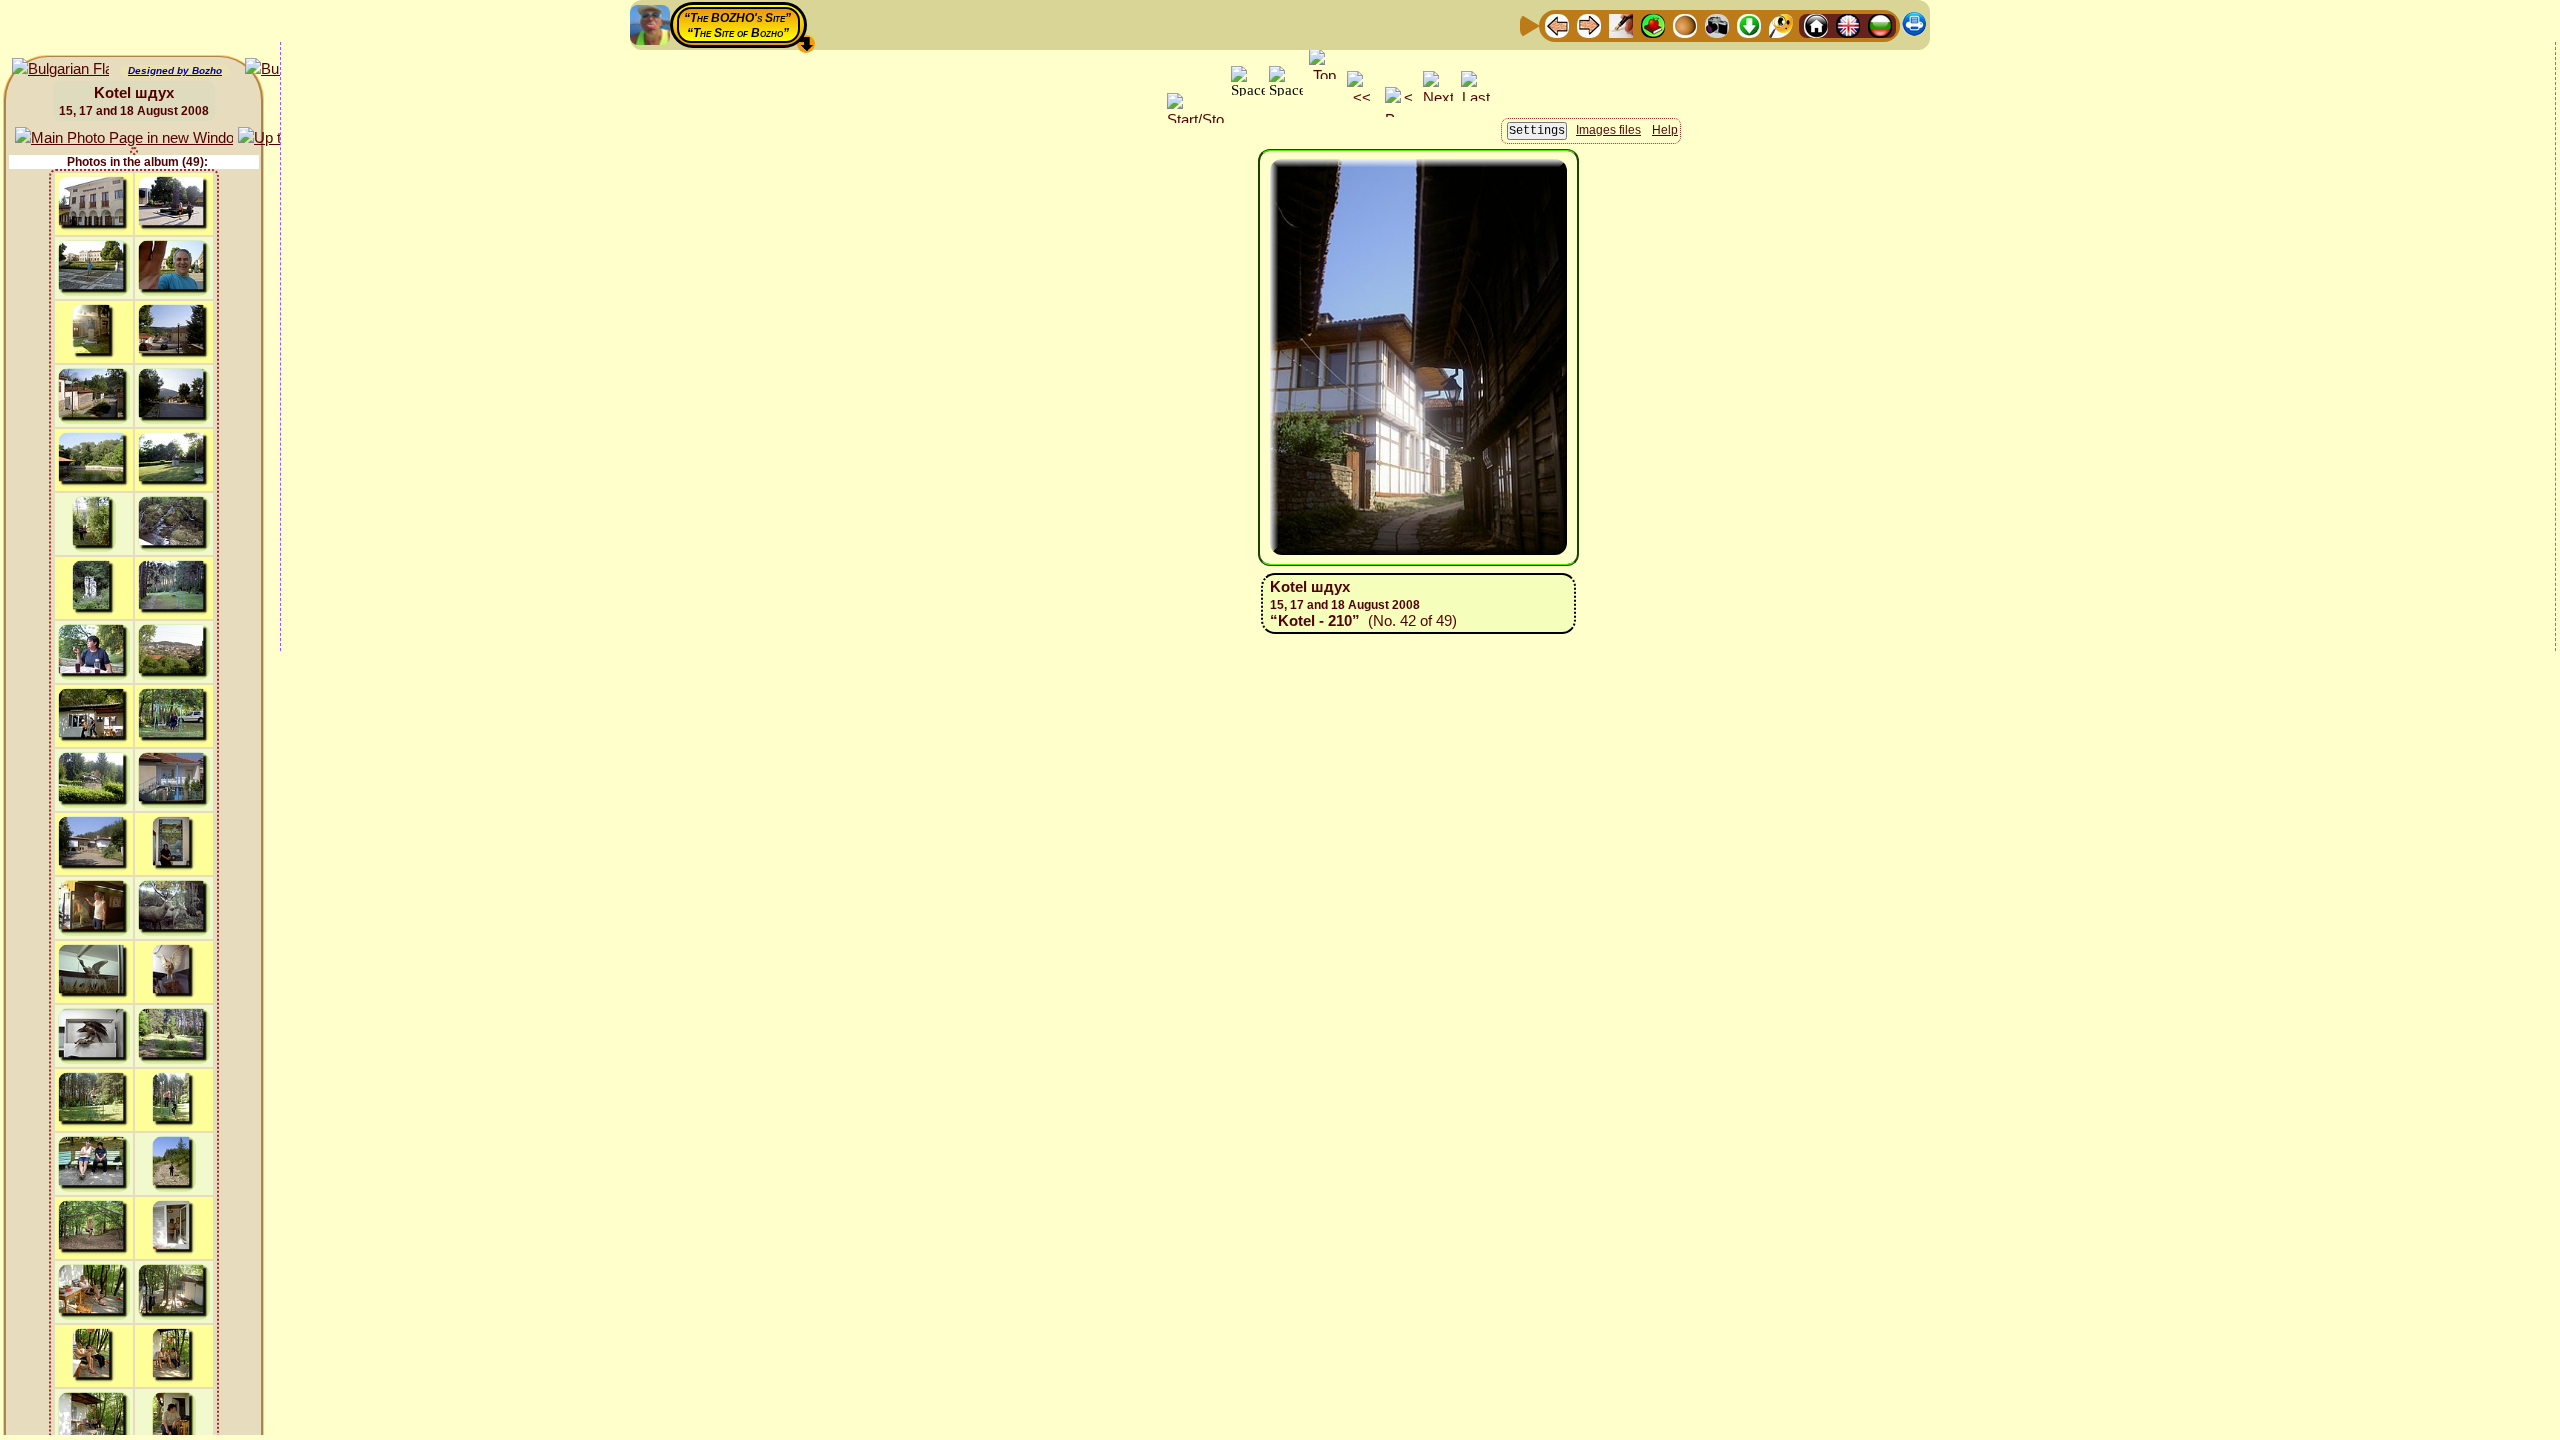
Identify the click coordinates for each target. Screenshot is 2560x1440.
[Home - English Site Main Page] (1848, 24)
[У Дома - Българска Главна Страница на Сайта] (1880, 24)
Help (1665, 130)
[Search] (1781, 24)
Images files (1608, 130)
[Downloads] (1749, 24)
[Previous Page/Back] (1557, 24)
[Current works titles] (1685, 24)
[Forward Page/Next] (1589, 24)
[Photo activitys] (1717, 24)
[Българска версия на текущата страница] (60, 69)
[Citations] (1653, 24)
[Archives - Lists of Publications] (1621, 24)
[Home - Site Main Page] (1816, 24)
